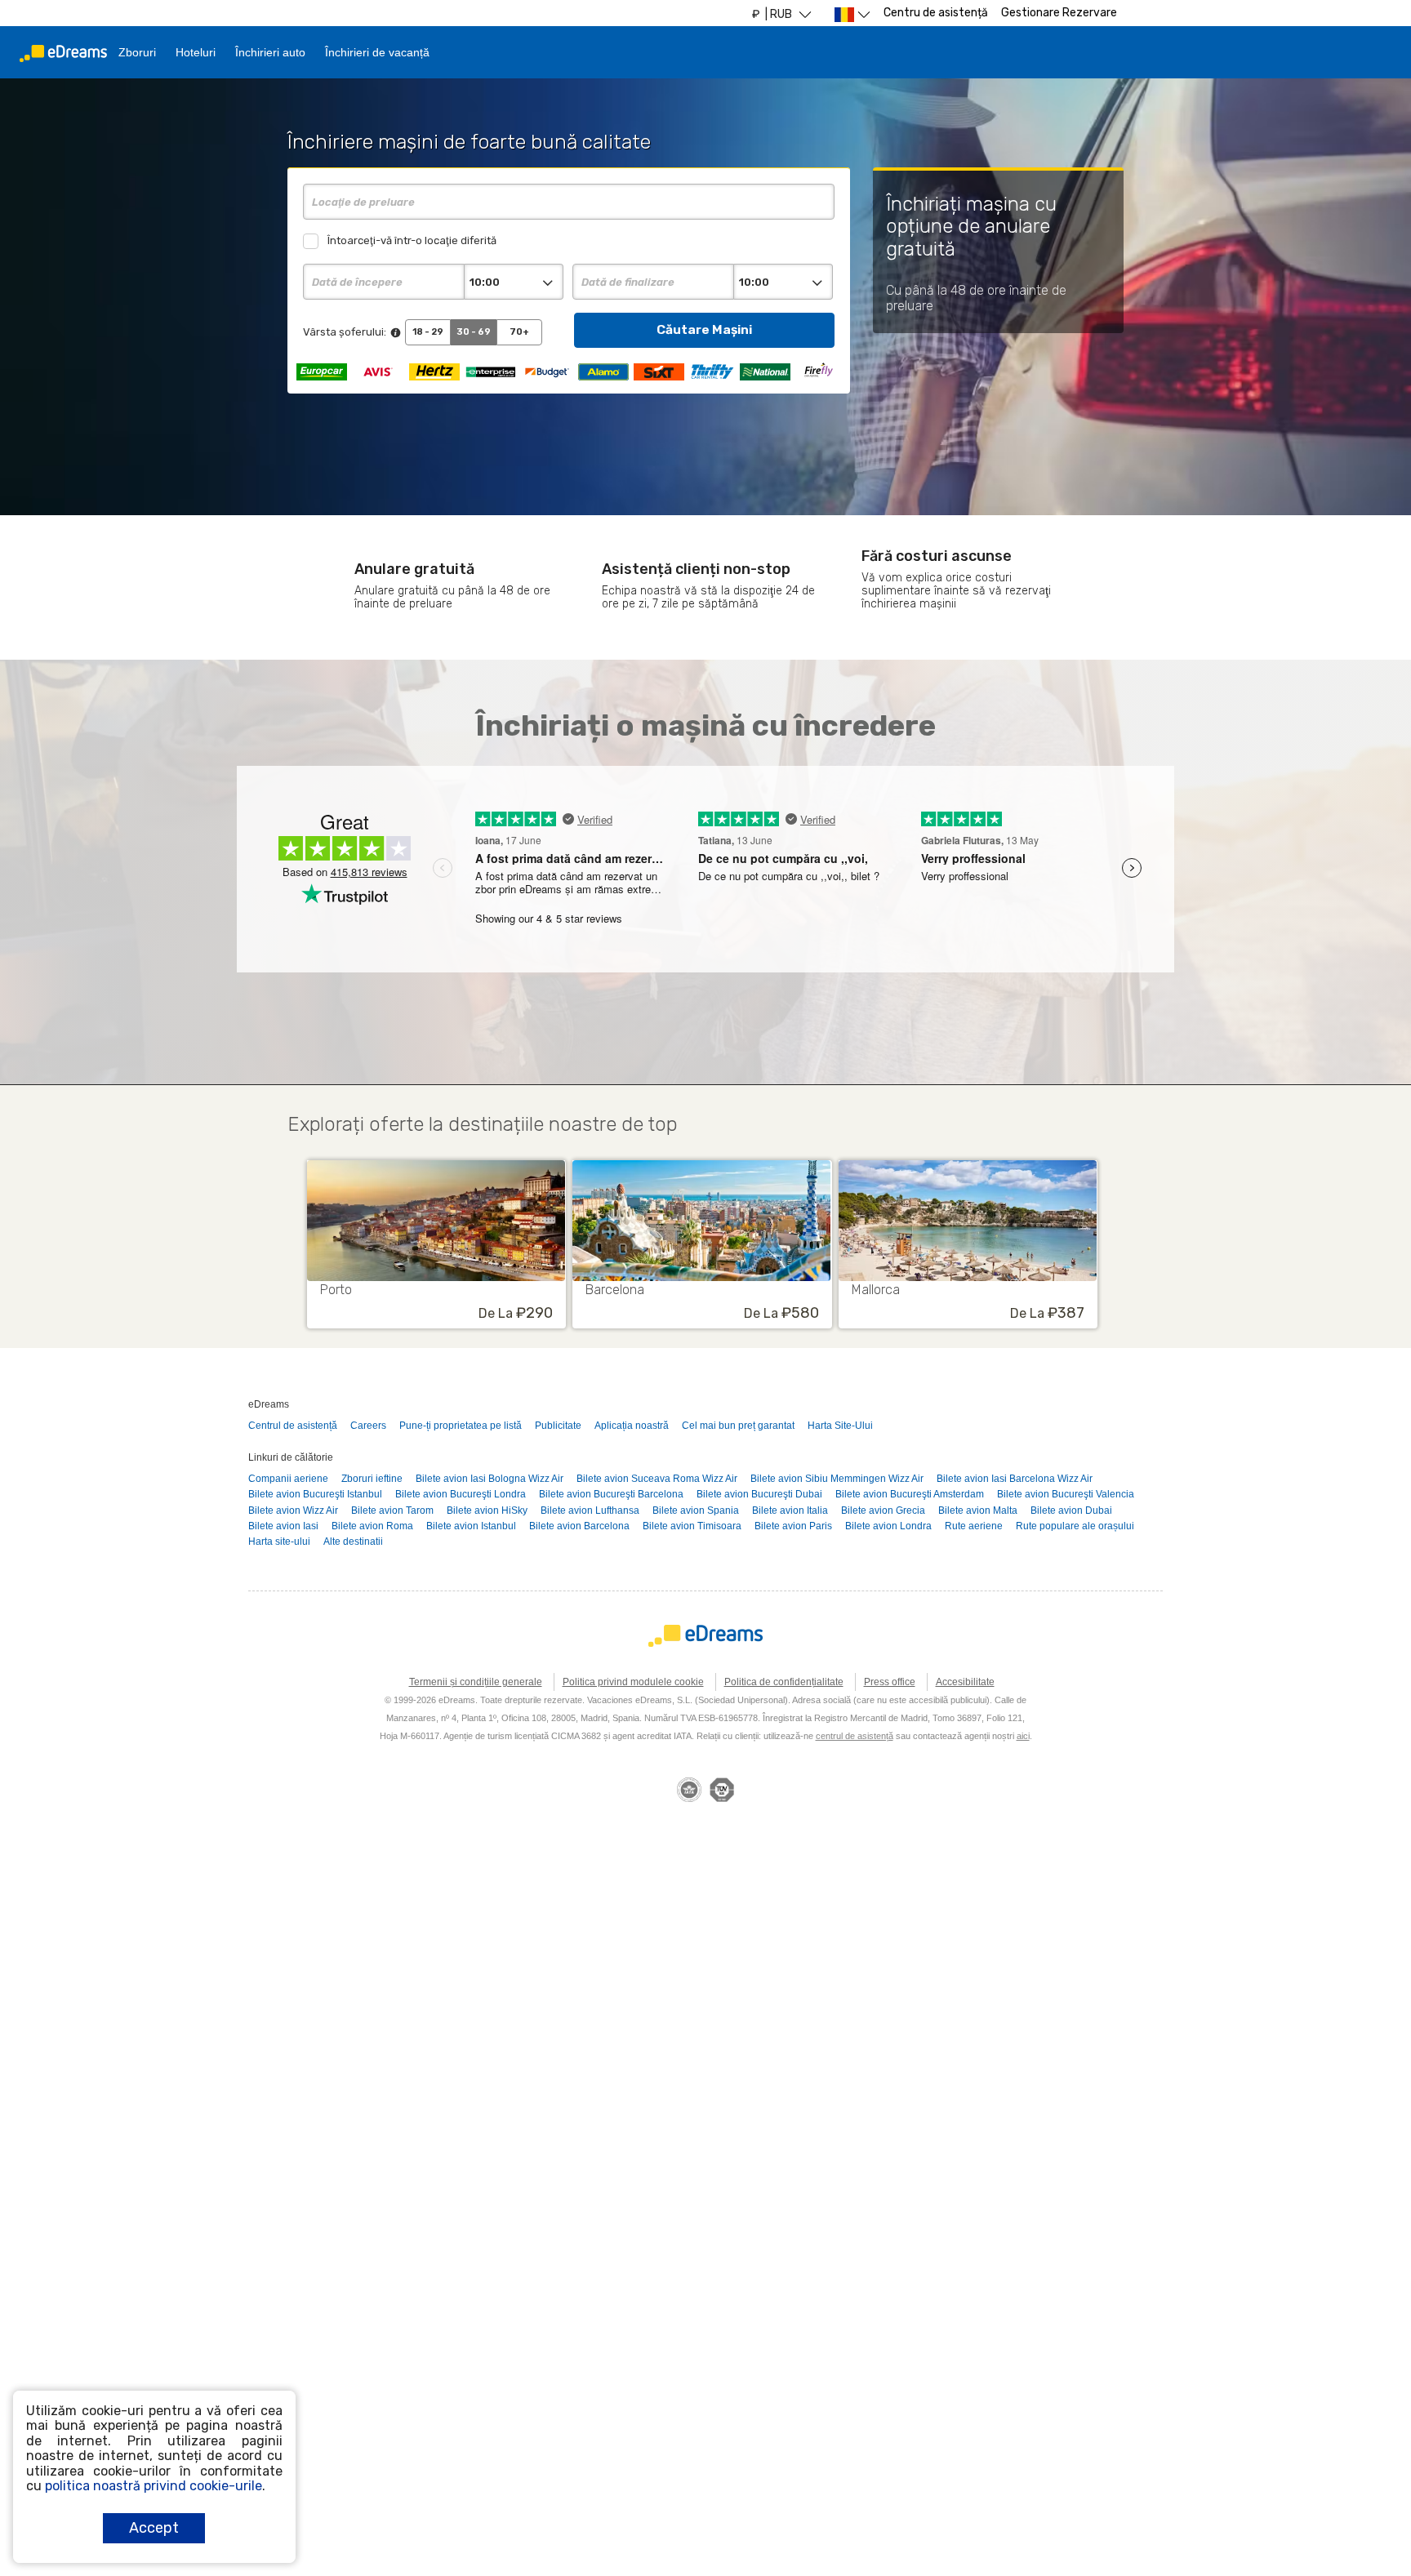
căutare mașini (704, 329)
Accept (154, 2528)
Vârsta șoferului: (345, 332)
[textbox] (568, 202)
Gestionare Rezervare (1059, 13)
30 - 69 (474, 332)
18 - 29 (428, 332)
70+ (519, 332)
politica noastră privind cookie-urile (154, 2486)
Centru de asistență (936, 13)
